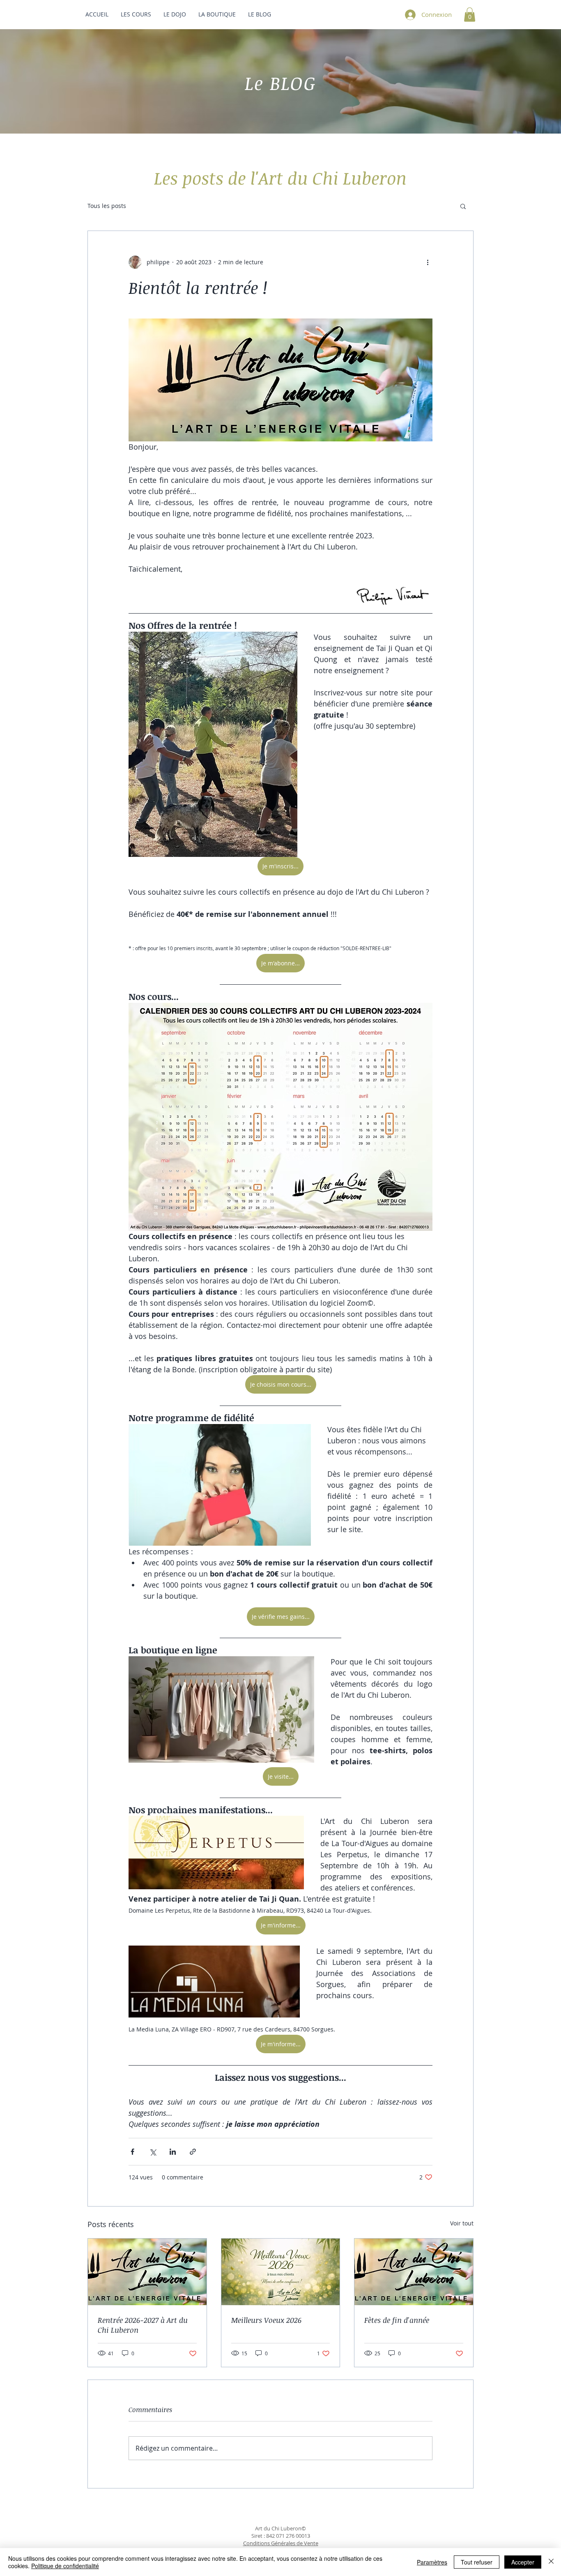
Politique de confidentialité (65, 2566)
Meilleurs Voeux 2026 (266, 2320)
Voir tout (462, 2223)
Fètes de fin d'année (397, 2320)
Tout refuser (477, 2562)
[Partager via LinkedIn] (173, 2152)
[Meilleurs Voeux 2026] (281, 2272)
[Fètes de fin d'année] (414, 2272)
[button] (470, 15)
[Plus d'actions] (428, 262)
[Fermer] (551, 2562)
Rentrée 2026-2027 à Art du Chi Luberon (143, 2325)
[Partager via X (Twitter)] (153, 2152)
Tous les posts (107, 206)
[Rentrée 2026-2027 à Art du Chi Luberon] (147, 2272)
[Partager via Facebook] (132, 2152)
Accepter (523, 2562)
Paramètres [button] (432, 2562)
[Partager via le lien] (193, 2152)
